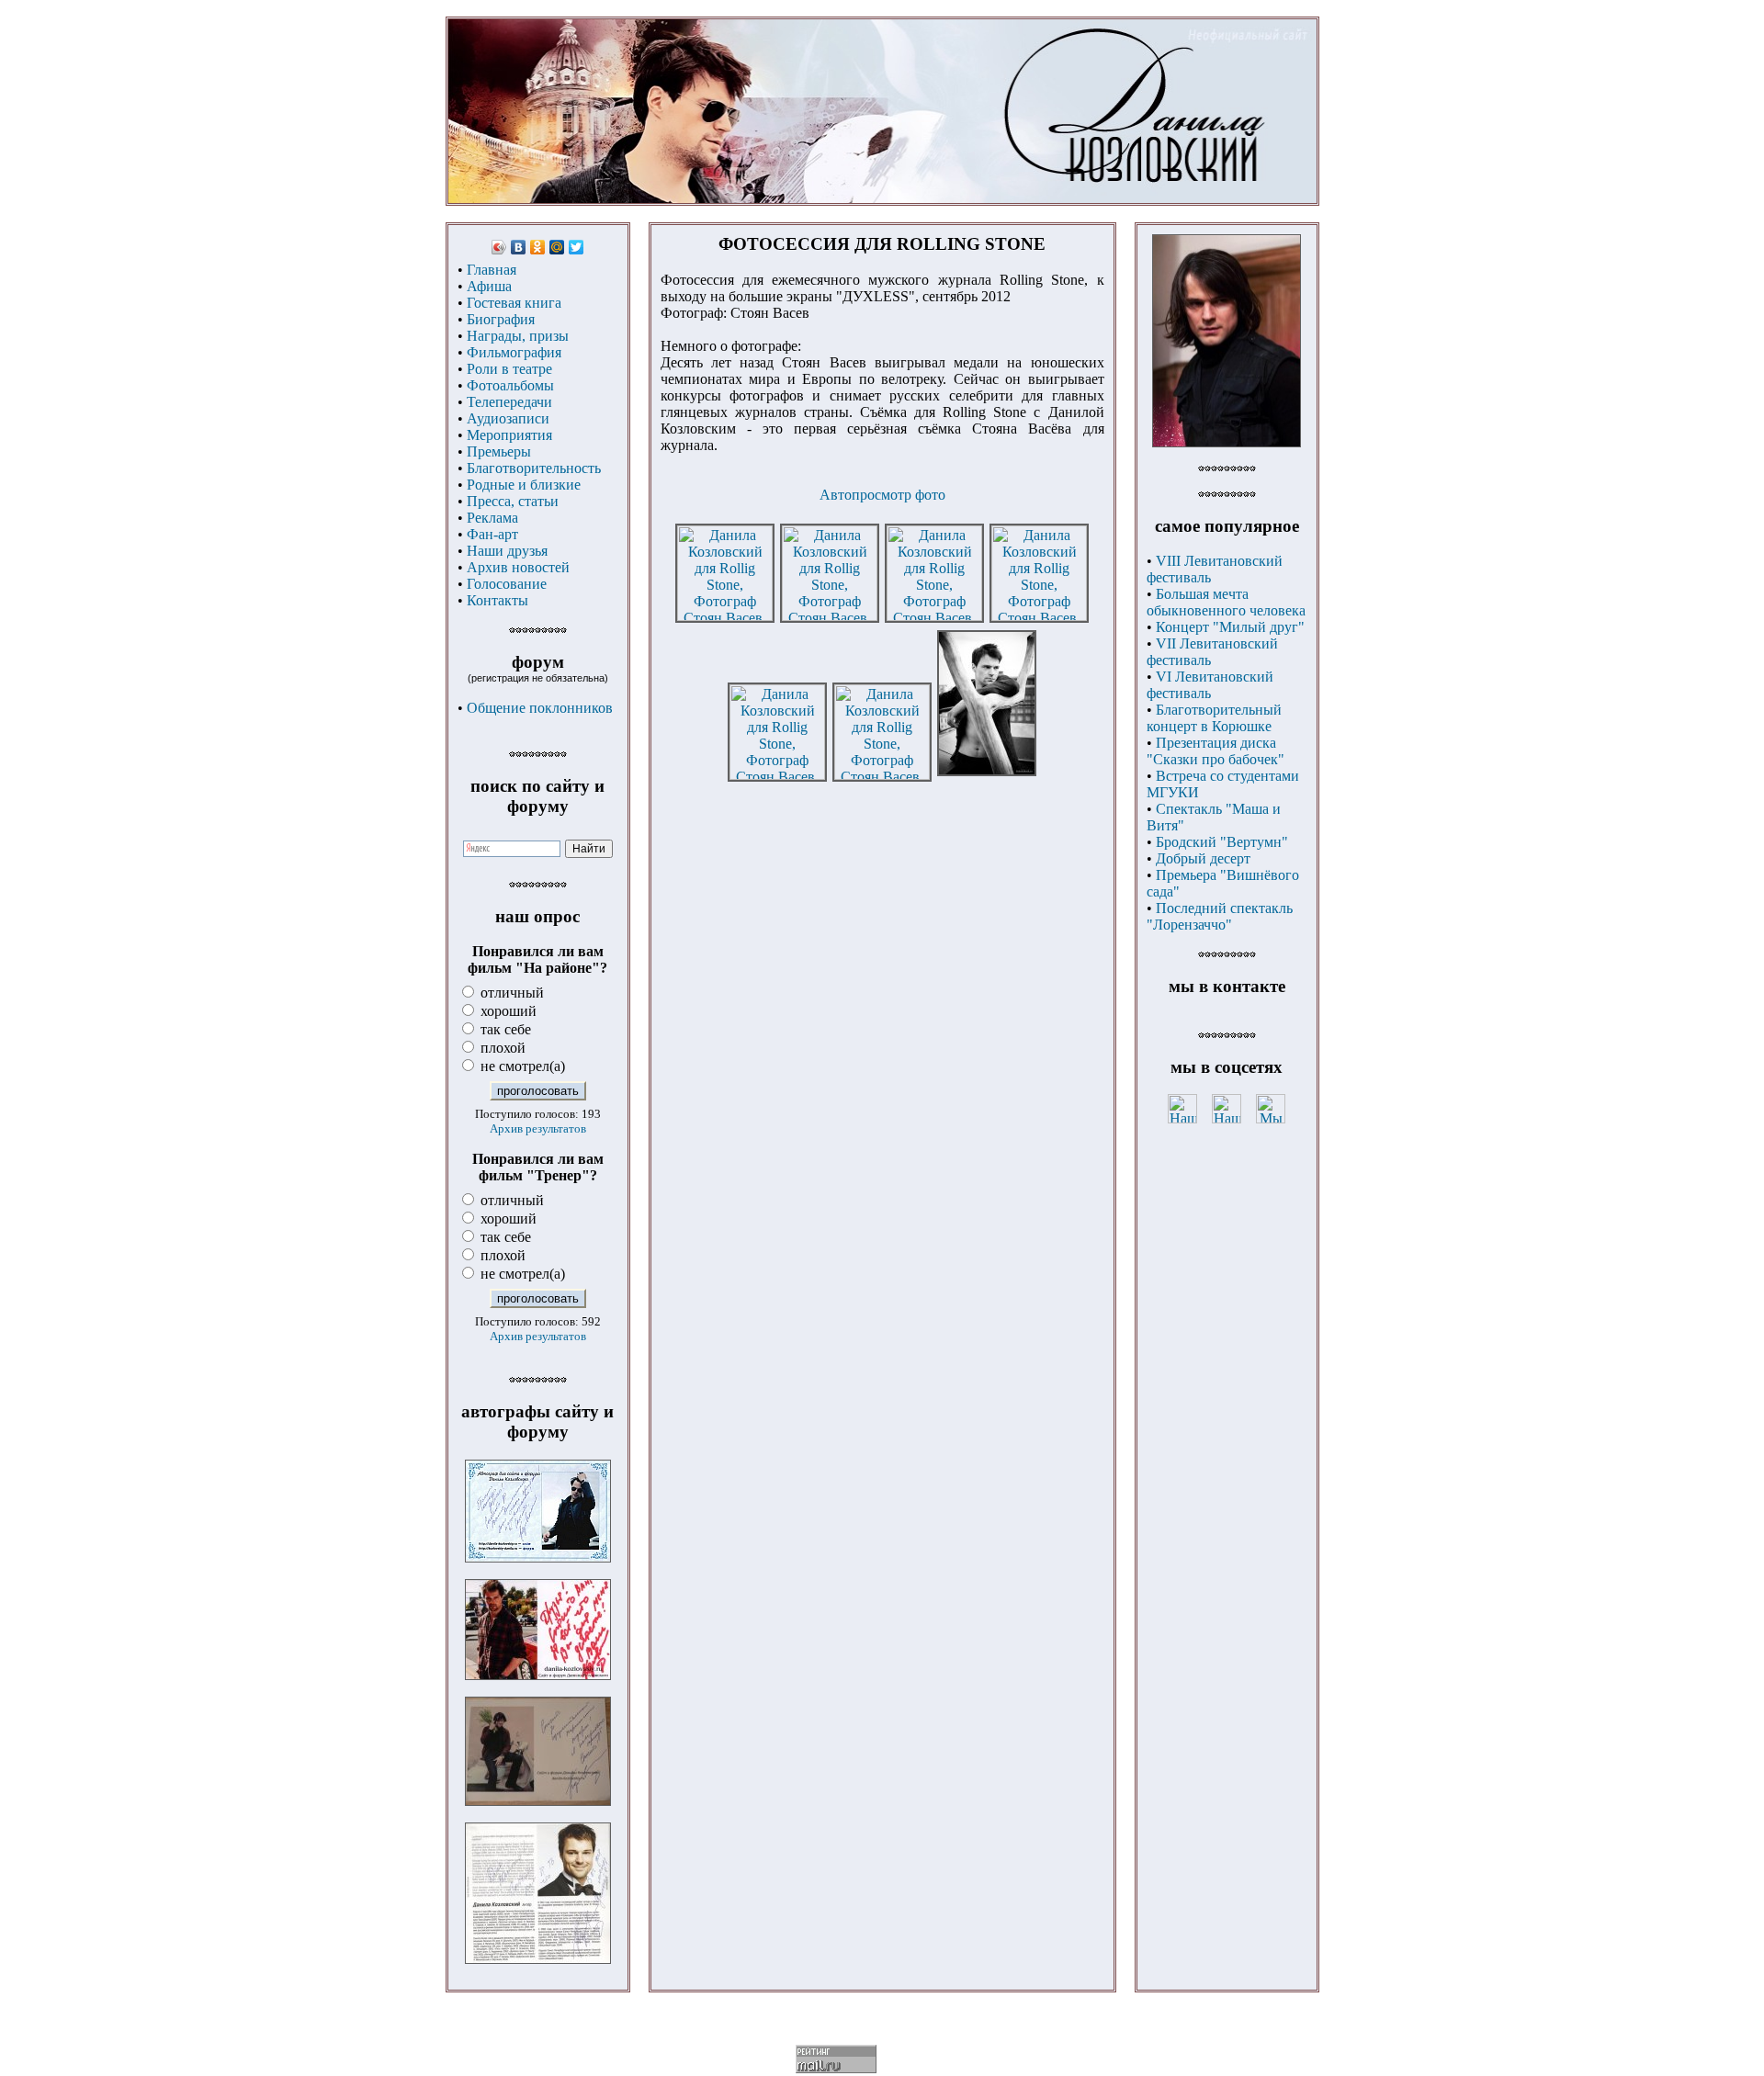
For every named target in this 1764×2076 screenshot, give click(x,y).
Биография (501, 319)
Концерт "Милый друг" (1230, 627)
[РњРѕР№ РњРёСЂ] (557, 247)
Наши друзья (507, 551)
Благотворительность (534, 468)
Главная (492, 270)
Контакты (498, 600)
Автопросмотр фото (882, 495)
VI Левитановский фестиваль (1210, 685)
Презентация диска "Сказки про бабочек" (1216, 751)
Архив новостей (518, 567)
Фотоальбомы (510, 385)
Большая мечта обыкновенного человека (1226, 602)
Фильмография (514, 352)
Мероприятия (509, 435)
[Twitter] (577, 247)
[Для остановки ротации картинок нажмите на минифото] (1227, 442)
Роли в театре (509, 369)
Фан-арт (492, 534)
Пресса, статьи (513, 501)
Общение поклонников (540, 708)
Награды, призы (518, 336)
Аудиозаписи (508, 418)
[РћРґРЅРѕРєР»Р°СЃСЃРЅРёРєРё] (538, 247)
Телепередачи (509, 402)
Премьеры (499, 451)
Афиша (489, 286)
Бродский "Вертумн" (1222, 842)
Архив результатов (538, 1128)
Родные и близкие (524, 485)
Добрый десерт (1203, 858)
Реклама (492, 518)
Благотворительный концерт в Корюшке (1214, 718)
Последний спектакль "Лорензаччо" (1220, 916)
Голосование (507, 584)
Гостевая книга (514, 303)
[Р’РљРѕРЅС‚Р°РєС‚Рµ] (519, 247)
